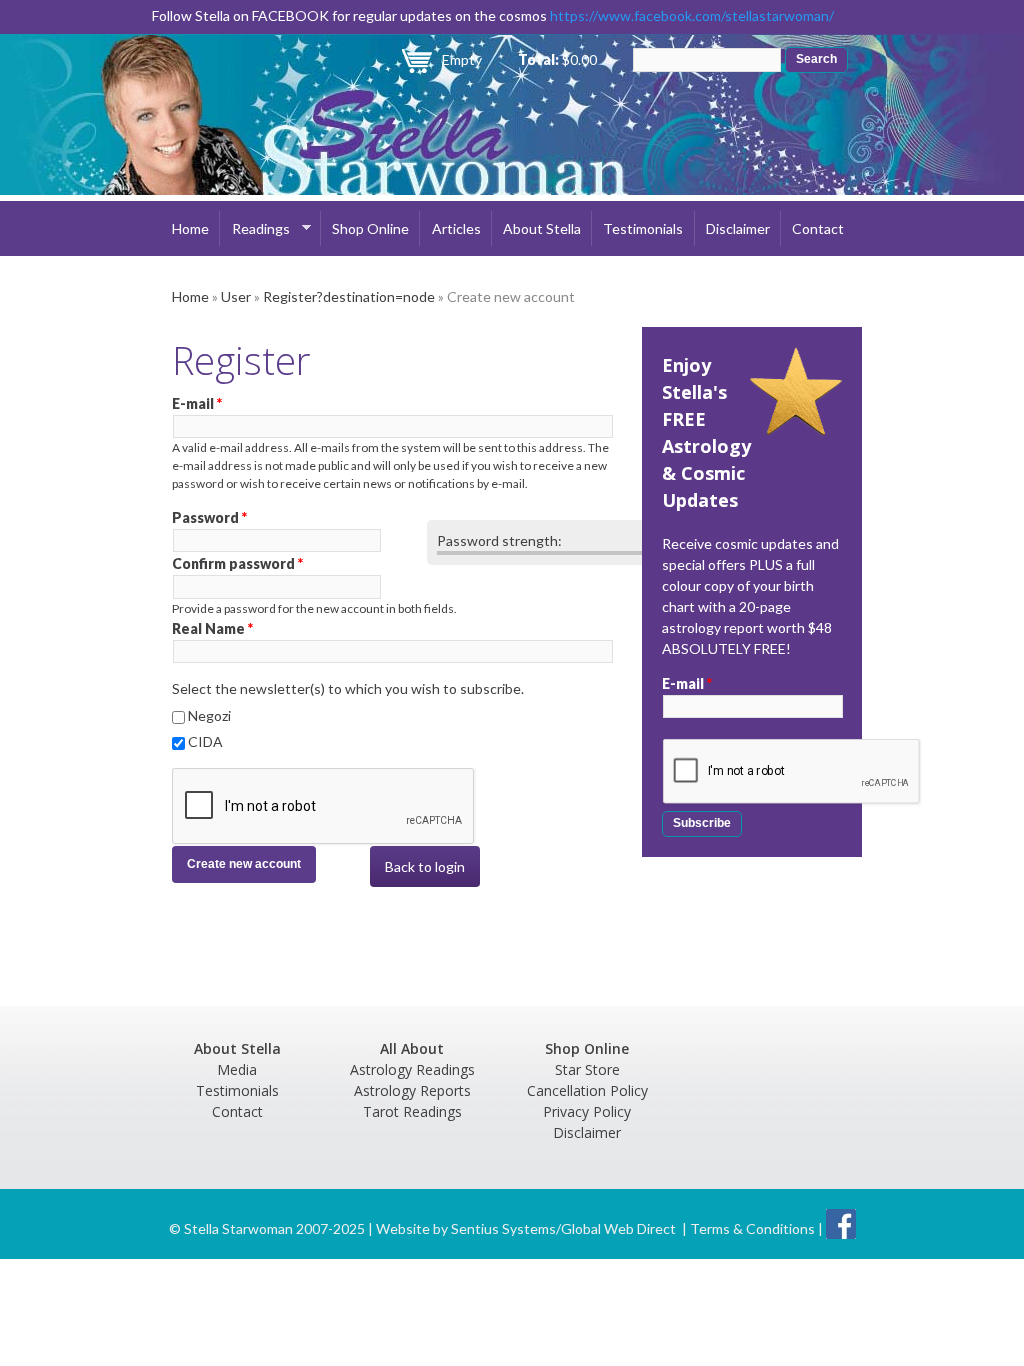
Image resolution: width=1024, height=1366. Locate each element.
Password (209, 517)
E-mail (197, 403)
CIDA (205, 741)
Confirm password (237, 563)
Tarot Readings (412, 1111)
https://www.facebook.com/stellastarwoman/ (692, 15)
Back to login (425, 866)
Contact (818, 228)
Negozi (209, 715)
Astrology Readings (412, 1069)
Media (237, 1069)
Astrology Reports (412, 1090)
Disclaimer (738, 228)
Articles (456, 228)
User (236, 296)
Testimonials (643, 228)
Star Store (587, 1069)
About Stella (542, 228)
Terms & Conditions (752, 1228)
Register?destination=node (349, 296)
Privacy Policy (587, 1111)
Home (190, 228)
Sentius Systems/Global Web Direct (563, 1228)
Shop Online (370, 228)
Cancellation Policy (587, 1090)
